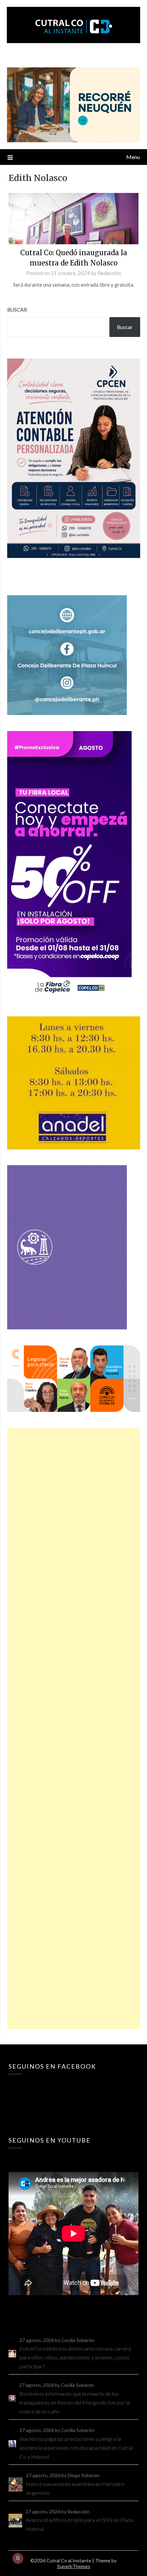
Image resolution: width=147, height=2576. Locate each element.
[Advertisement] (74, 1728)
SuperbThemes (74, 2566)
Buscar (17, 310)
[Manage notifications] (18, 2558)
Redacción (109, 273)
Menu (133, 157)
